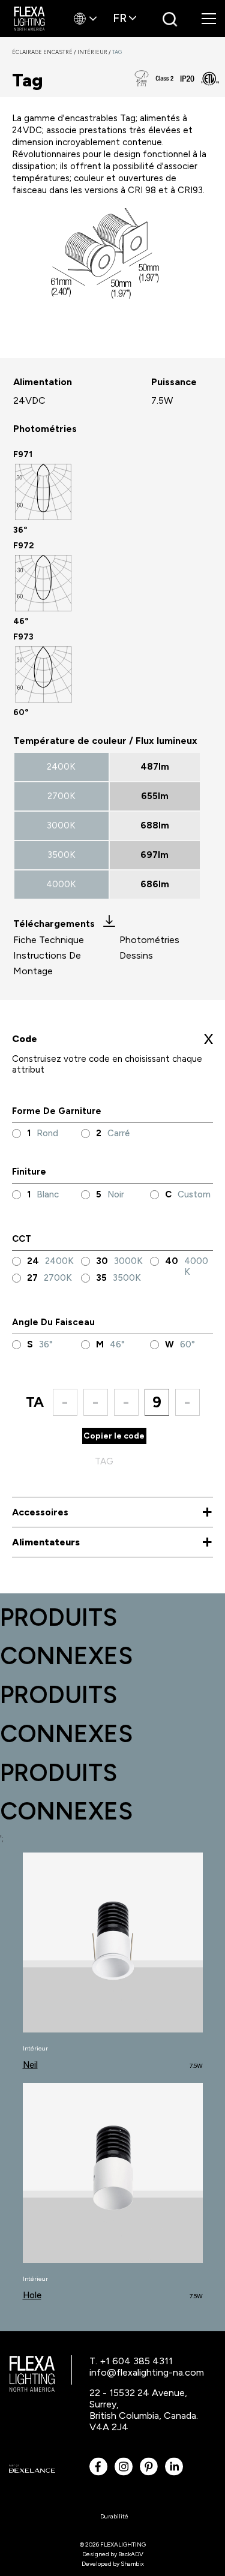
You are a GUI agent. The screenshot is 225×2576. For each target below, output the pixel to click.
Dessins (136, 955)
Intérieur (95, 52)
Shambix (132, 2564)
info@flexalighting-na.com (147, 2372)
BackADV (131, 2554)
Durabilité (114, 2516)
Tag (117, 52)
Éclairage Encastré (45, 52)
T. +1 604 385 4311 (131, 2361)
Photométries (149, 940)
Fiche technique (49, 940)
